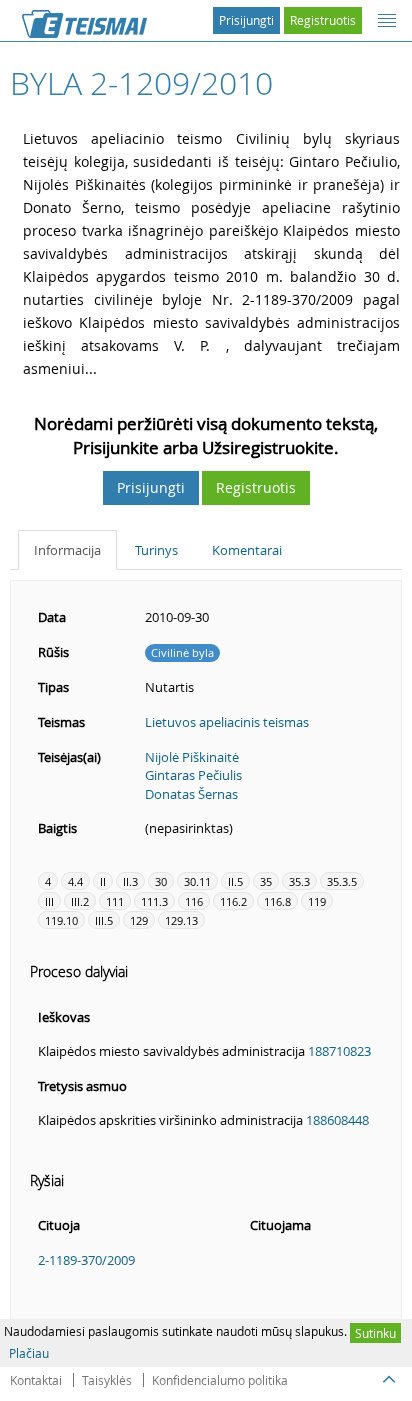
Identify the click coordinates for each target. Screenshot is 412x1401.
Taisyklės (107, 1380)
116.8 (277, 901)
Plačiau (29, 1353)
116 (194, 901)
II (103, 881)
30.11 (197, 881)
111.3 (154, 901)
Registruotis (323, 20)
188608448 (337, 1120)
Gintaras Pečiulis (193, 775)
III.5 (104, 920)
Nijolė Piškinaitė (192, 757)
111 (115, 901)
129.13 (181, 920)
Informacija (67, 550)
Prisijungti (246, 20)
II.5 (235, 881)
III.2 (80, 901)
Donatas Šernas (191, 794)
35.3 (299, 881)
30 (161, 881)
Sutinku (375, 1333)
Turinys (156, 550)
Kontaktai (36, 1380)
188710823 (339, 1051)
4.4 (75, 881)
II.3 (130, 881)
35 (266, 881)
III (49, 901)
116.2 (233, 901)
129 (139, 920)
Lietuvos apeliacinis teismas (227, 722)
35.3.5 (342, 881)
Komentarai (247, 550)
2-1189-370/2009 (86, 1260)
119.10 (61, 920)
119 (317, 901)
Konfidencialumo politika (220, 1380)
